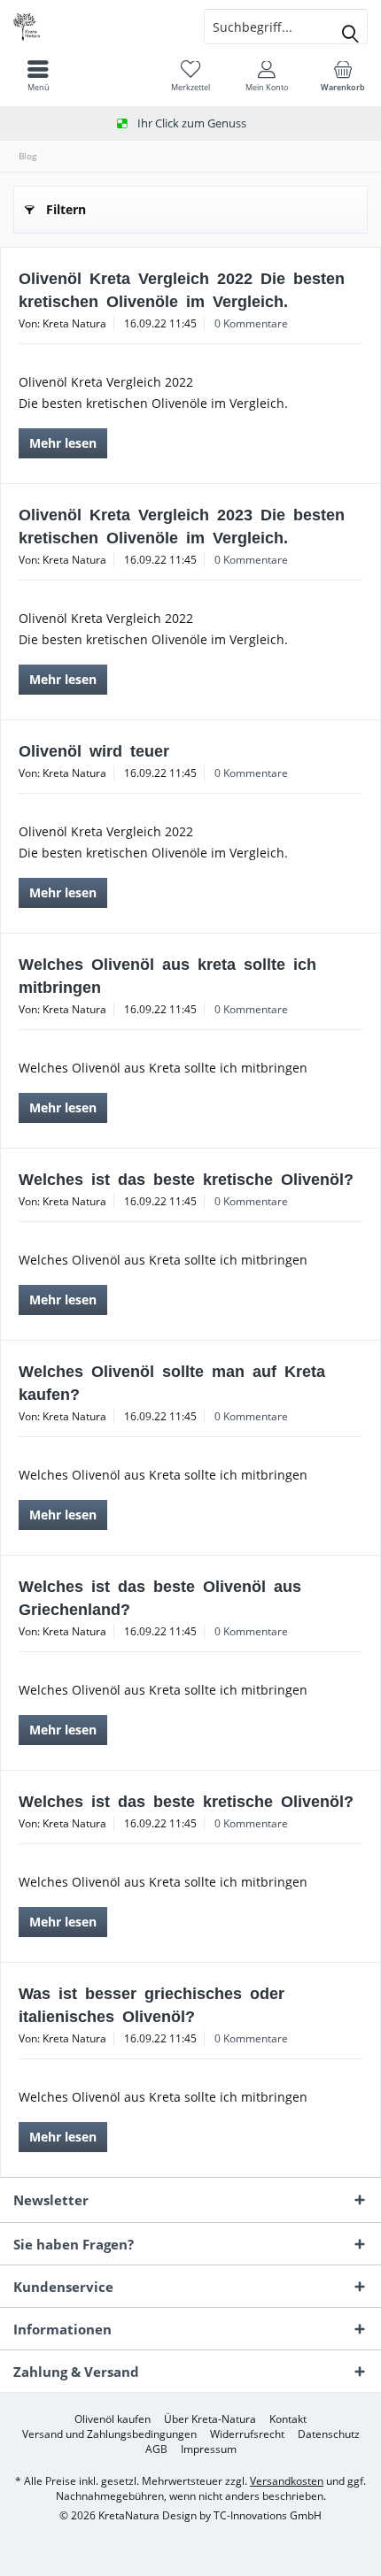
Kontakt (288, 2419)
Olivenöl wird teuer (94, 750)
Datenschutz (329, 2434)
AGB (156, 2449)
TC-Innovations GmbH (268, 2515)
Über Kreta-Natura (210, 2419)
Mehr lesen (63, 443)
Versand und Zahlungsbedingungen (109, 2434)
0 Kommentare (251, 323)
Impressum (209, 2449)
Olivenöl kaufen (113, 2419)
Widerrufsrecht (247, 2434)
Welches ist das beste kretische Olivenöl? (186, 1178)
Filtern (66, 209)
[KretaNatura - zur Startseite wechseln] (95, 27)
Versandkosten (287, 2481)
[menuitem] (343, 75)
